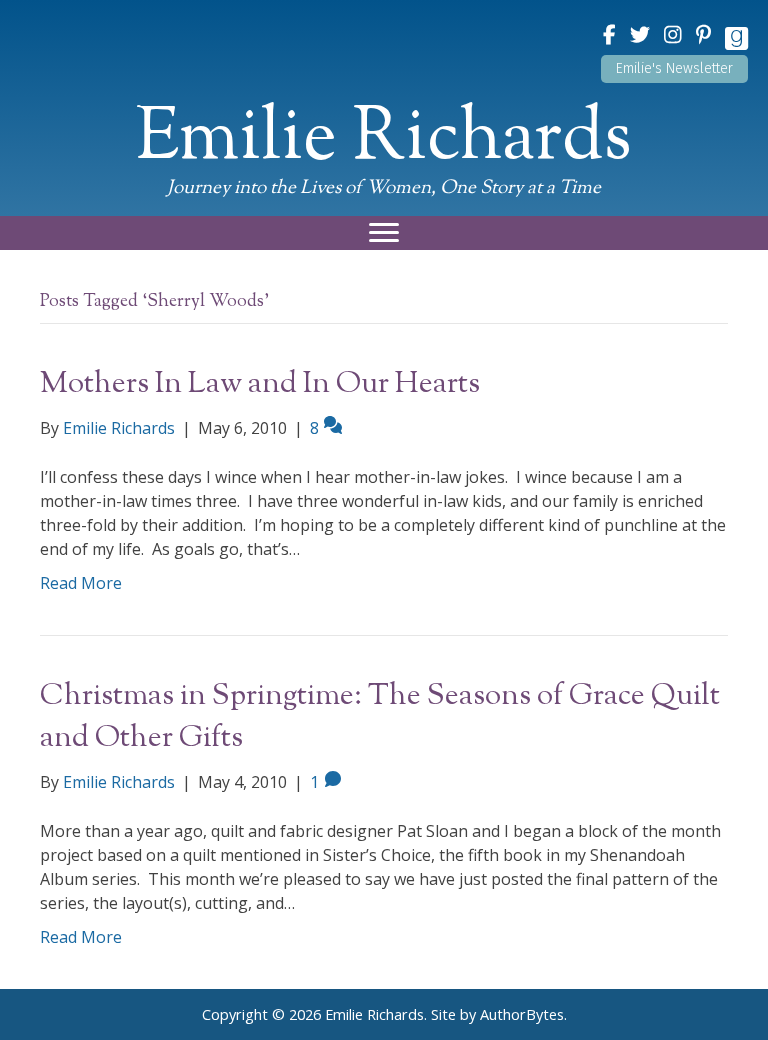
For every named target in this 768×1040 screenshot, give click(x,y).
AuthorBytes (522, 1014)
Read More (81, 583)
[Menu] (384, 233)
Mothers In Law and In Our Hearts (260, 384)
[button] (674, 69)
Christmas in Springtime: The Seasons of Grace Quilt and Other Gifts (380, 717)
